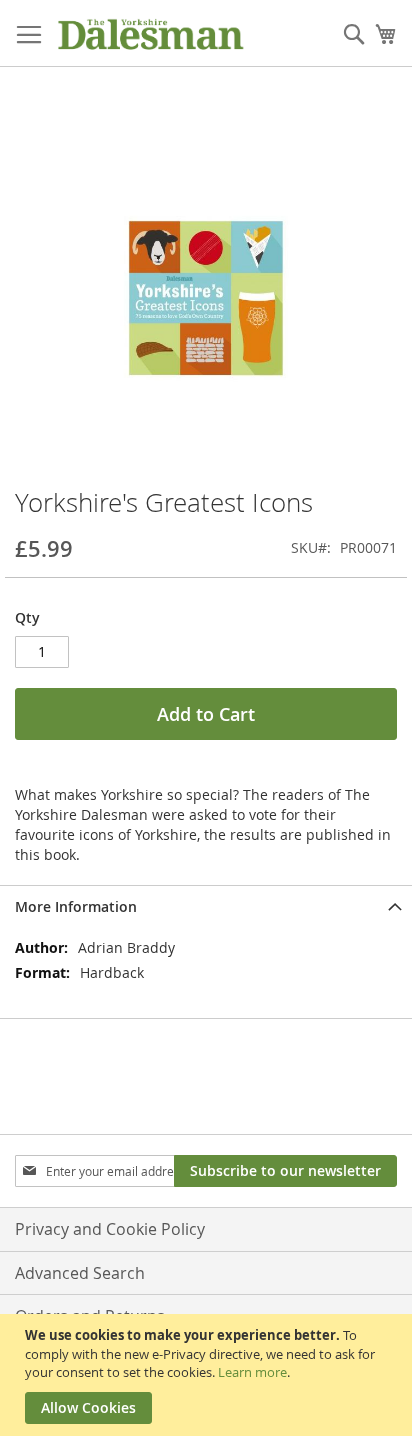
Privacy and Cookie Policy (110, 1229)
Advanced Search (80, 1273)
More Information (76, 906)
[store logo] (150, 33)
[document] (208, 1375)
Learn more (252, 1372)
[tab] (206, 906)
